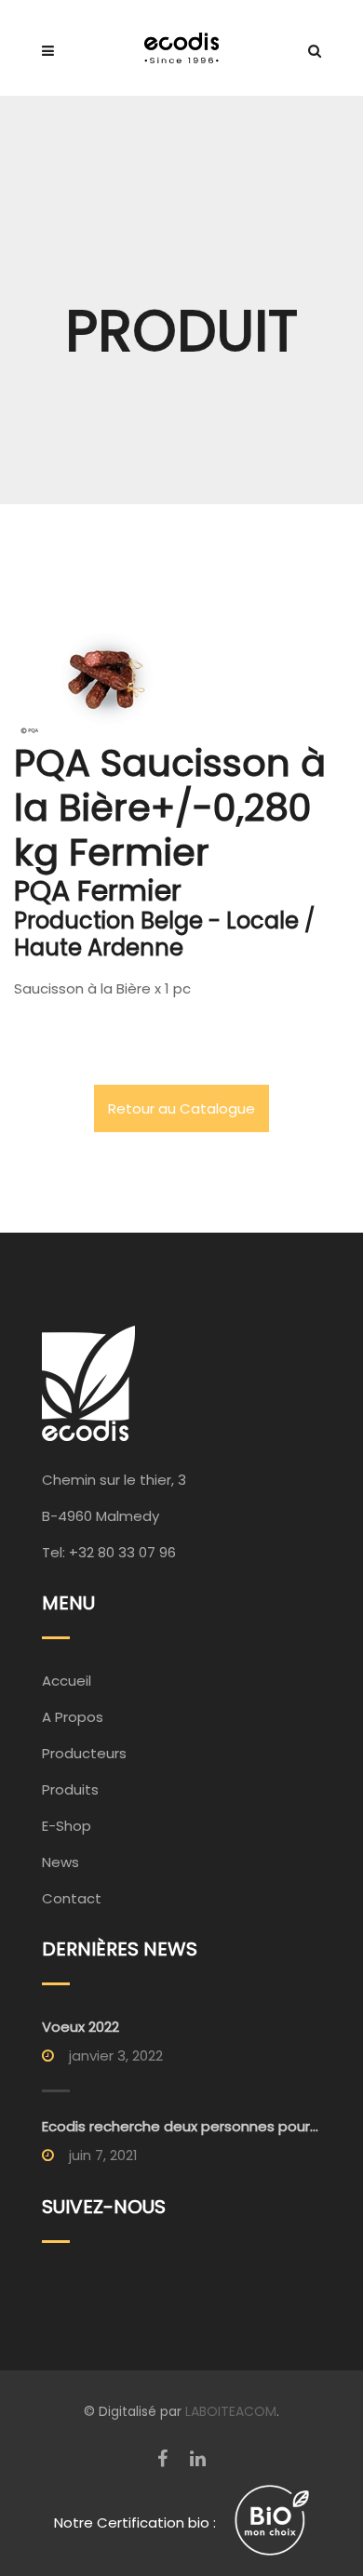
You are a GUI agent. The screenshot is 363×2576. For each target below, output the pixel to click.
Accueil (67, 1681)
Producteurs (84, 1753)
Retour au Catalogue (181, 1108)
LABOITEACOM (231, 2411)
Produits (70, 1789)
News (60, 1862)
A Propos (73, 1717)
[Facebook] (162, 2459)
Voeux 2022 (81, 2027)
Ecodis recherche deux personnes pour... (180, 2126)
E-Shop (67, 1826)
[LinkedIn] (198, 2459)
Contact (72, 1898)
